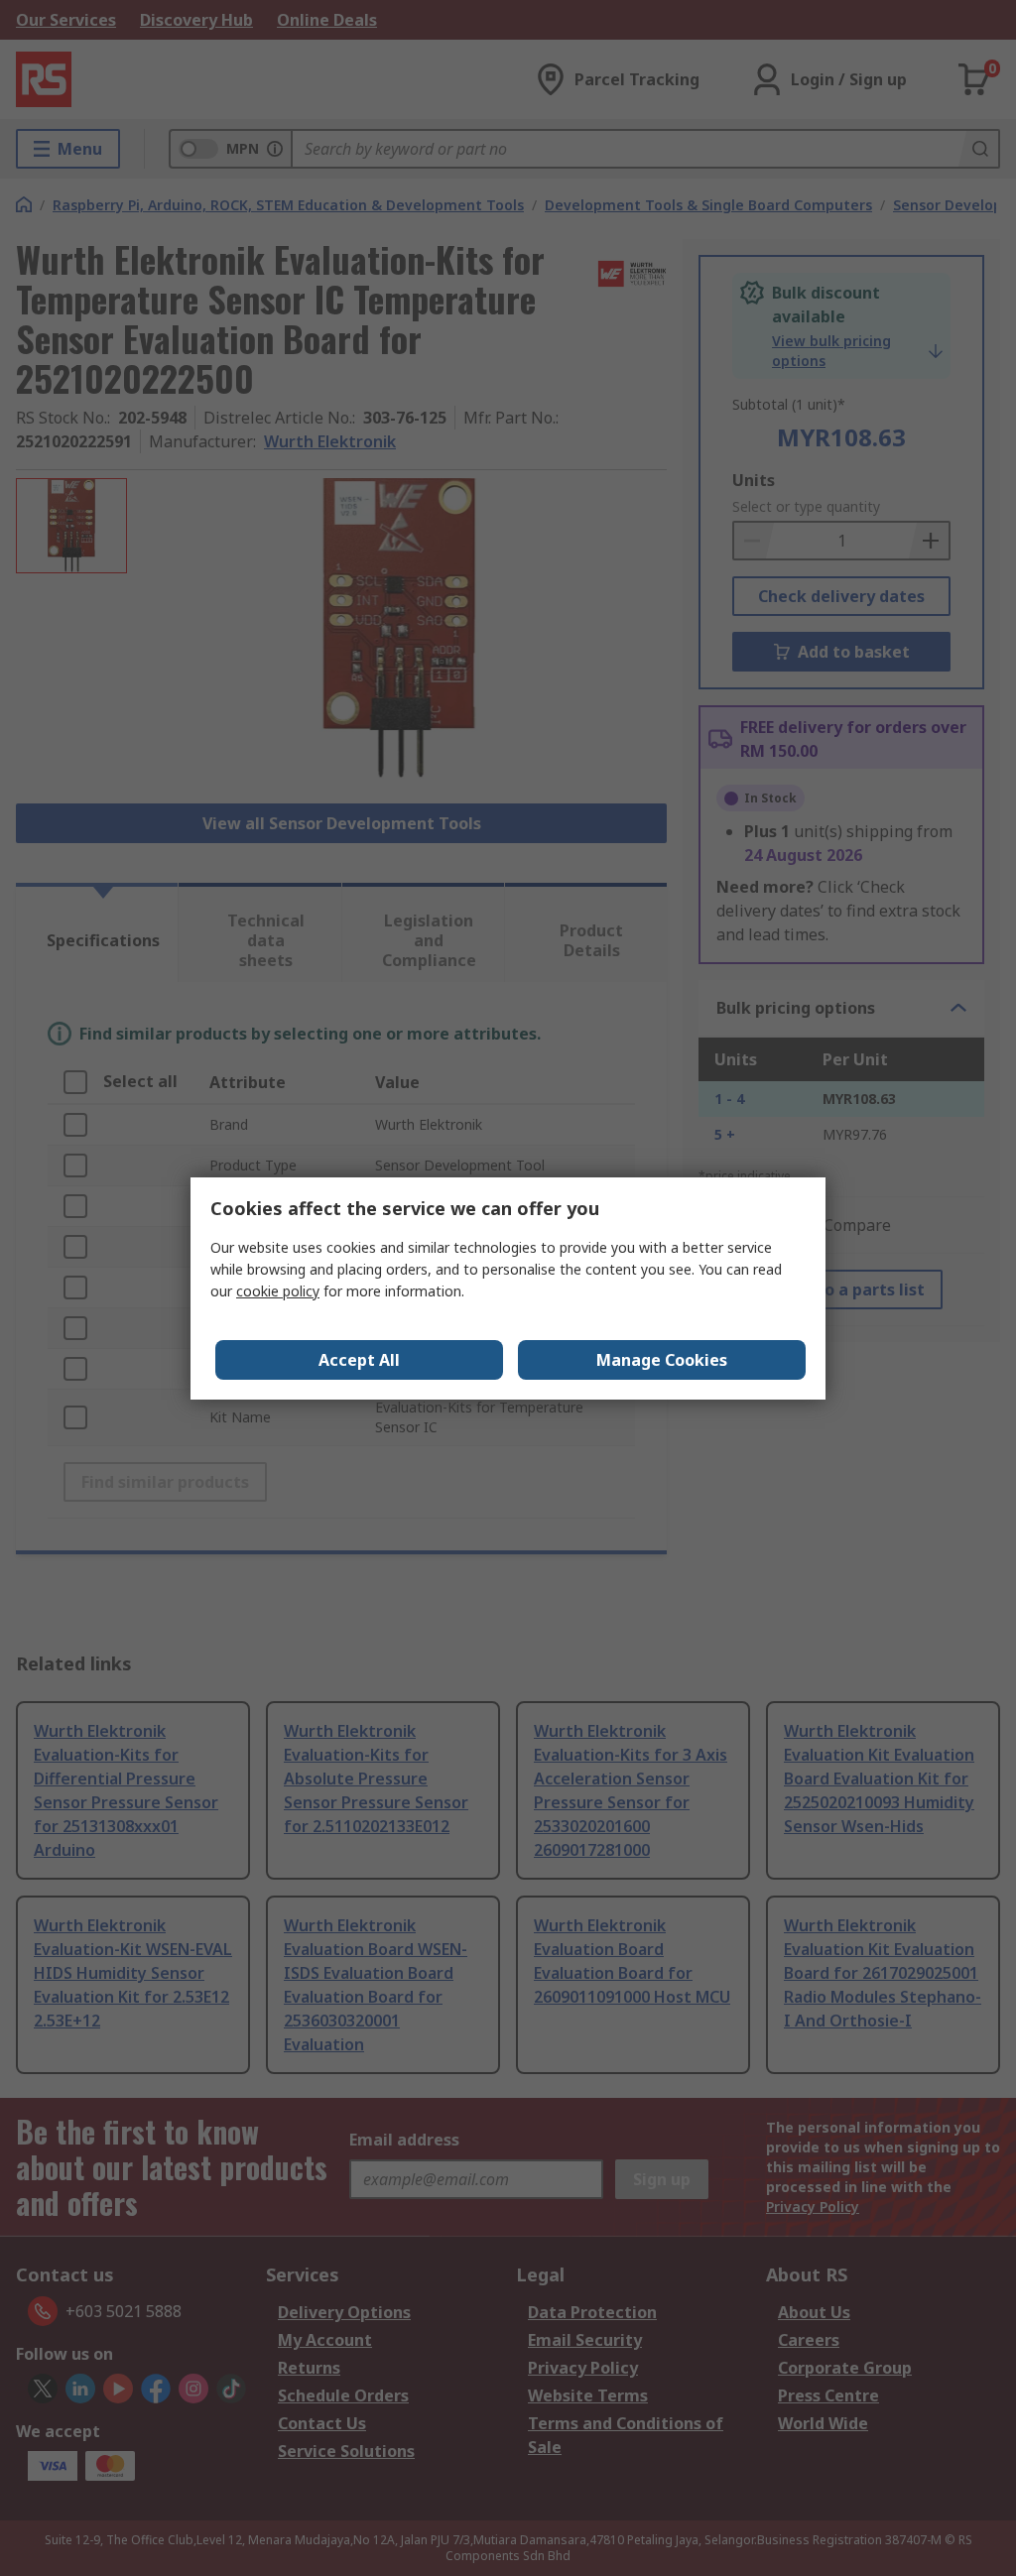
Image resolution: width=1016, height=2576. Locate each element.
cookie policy (278, 1291)
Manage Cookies (662, 1360)
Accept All (359, 1360)
